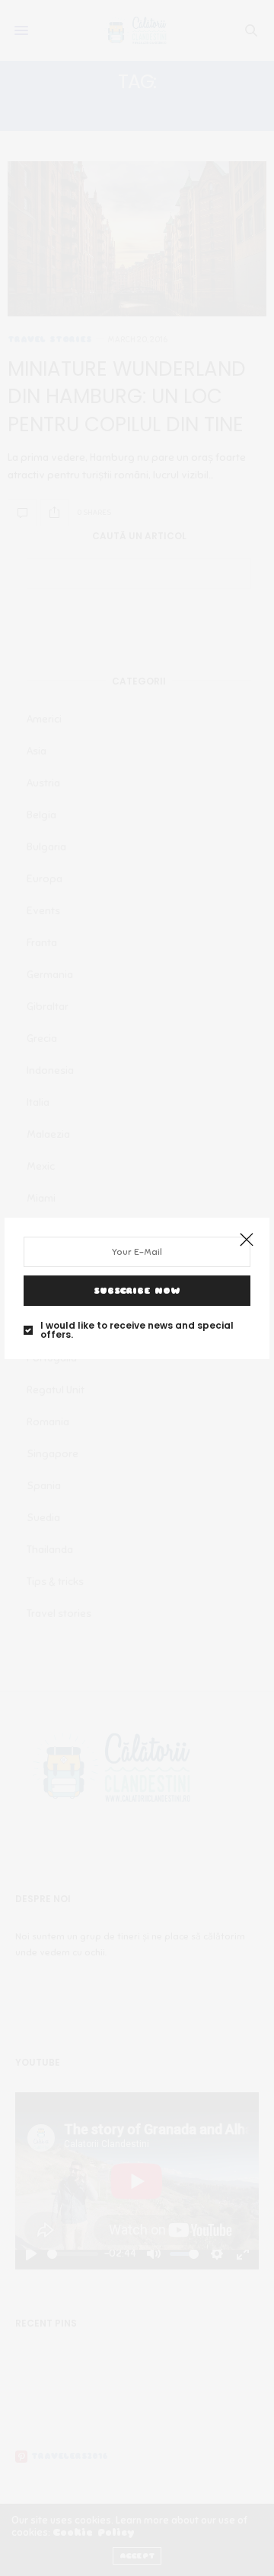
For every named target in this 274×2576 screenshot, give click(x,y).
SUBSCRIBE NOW (137, 1291)
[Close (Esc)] (247, 1240)
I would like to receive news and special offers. (137, 1330)
